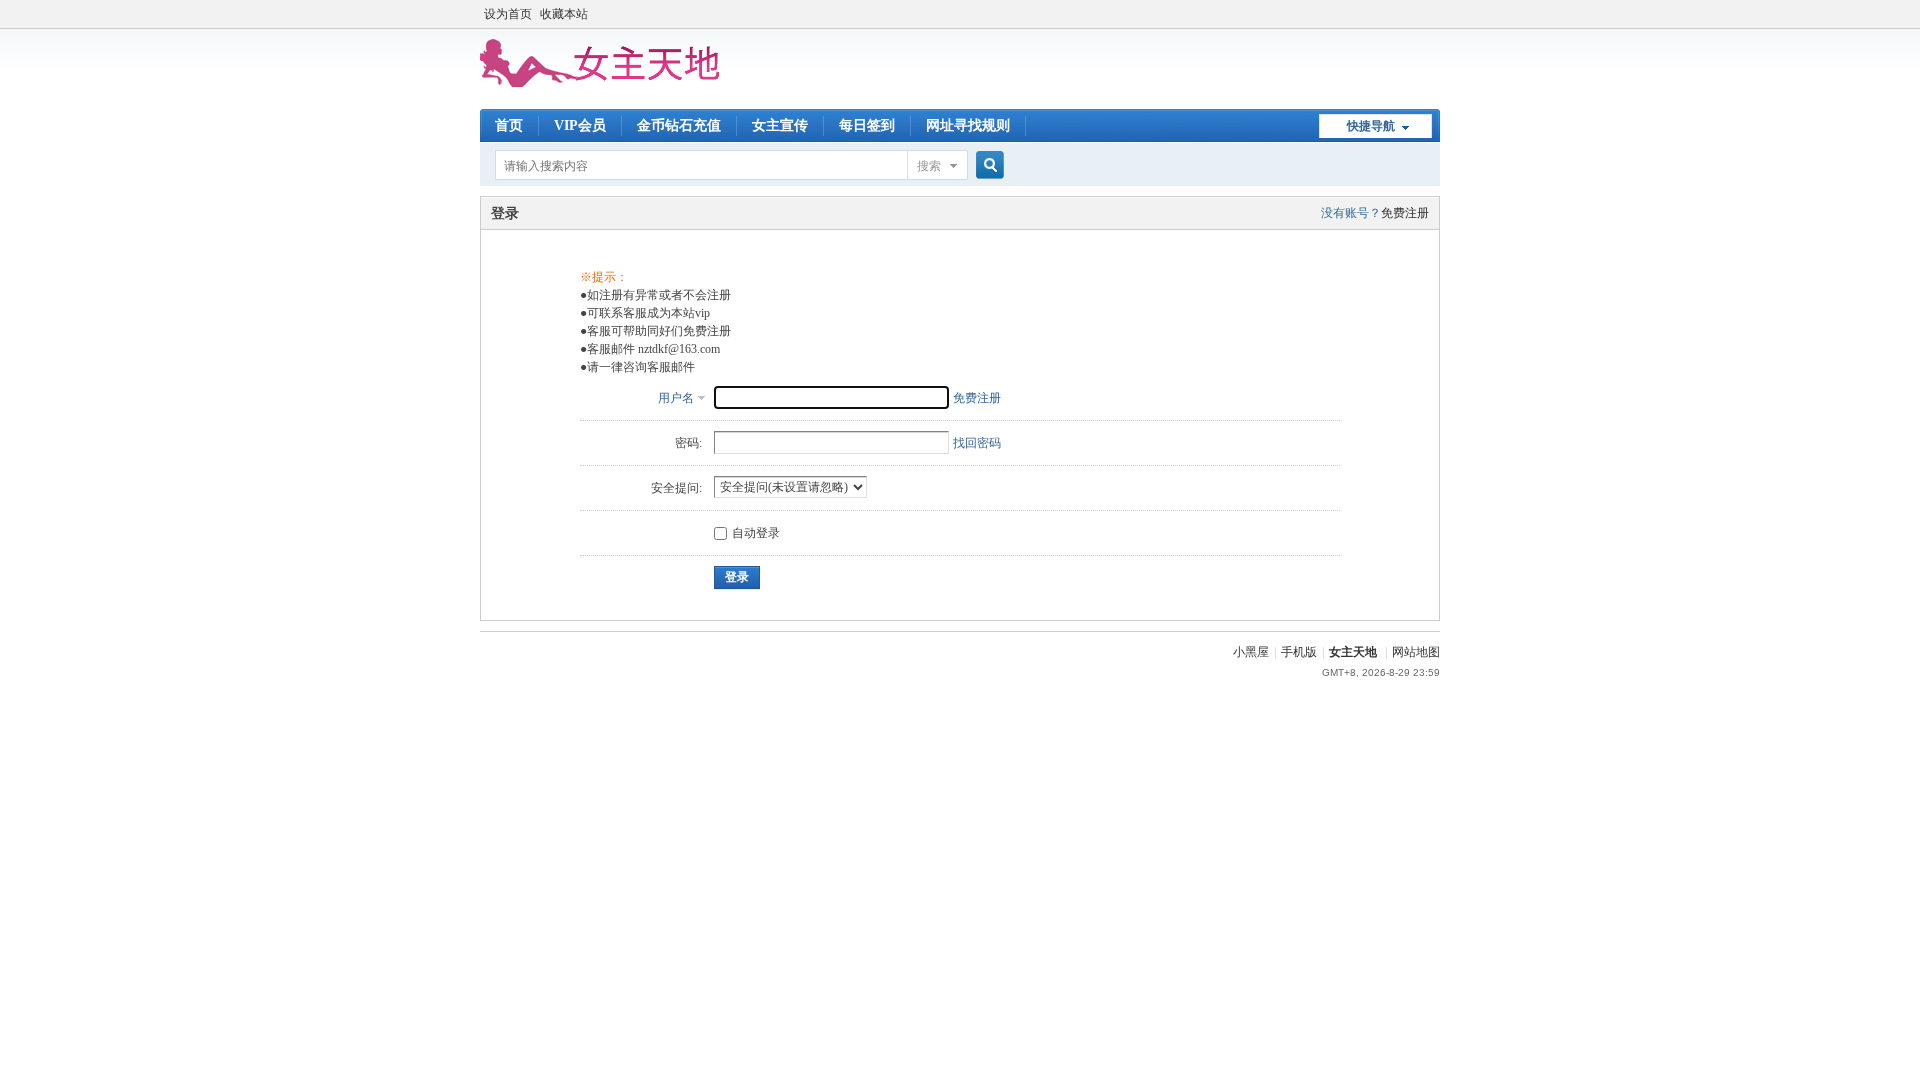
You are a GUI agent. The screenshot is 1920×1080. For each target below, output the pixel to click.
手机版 (1299, 652)
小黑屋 (1251, 652)
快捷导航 (1371, 126)
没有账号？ (1351, 213)
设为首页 (508, 14)
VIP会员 (580, 125)
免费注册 (1405, 213)
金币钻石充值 (679, 125)
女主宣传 (780, 125)
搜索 (929, 166)
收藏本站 (564, 14)
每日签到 (867, 125)
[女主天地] (600, 83)
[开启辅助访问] (1435, 14)
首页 (509, 125)
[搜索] (987, 165)
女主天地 (1353, 652)
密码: (688, 443)
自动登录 (756, 533)
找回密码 (977, 443)
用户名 (676, 398)
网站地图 (1416, 652)
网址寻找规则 (968, 125)
